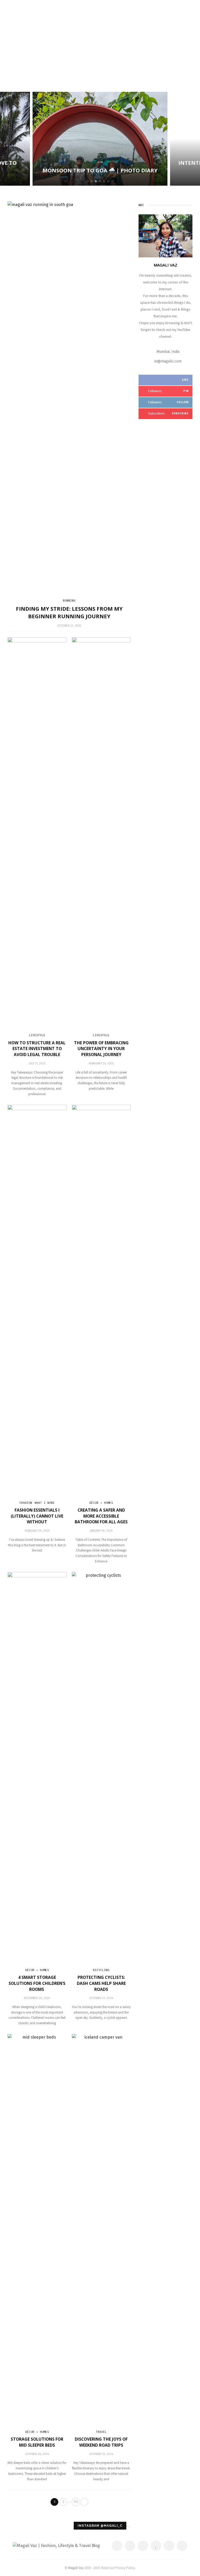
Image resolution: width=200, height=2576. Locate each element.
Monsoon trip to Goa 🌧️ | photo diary (100, 170)
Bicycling (101, 1970)
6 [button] (109, 181)
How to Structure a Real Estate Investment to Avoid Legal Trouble (37, 1049)
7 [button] (114, 181)
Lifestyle (37, 1035)
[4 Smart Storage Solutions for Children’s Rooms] (37, 1767)
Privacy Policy (125, 2568)
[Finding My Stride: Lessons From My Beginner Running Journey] (69, 396)
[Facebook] (117, 2546)
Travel (101, 2432)
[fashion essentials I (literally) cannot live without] (37, 1300)
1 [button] (88, 181)
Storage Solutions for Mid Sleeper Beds (37, 2442)
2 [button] (93, 181)
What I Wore (45, 1503)
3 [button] (97, 181)
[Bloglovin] (156, 2546)
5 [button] (105, 181)
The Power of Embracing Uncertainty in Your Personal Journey (101, 1049)
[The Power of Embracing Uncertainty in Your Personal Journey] (101, 833)
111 (76, 2502)
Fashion (26, 1503)
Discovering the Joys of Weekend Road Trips (101, 2442)
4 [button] (101, 181)
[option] (100, 139)
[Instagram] (169, 2546)
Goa (100, 162)
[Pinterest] (143, 2546)
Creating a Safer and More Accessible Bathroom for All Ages (101, 1516)
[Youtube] (182, 2546)
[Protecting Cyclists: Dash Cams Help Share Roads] (101, 1767)
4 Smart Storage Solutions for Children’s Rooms (37, 1983)
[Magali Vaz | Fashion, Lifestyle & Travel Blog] (56, 2546)
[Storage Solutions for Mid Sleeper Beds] (37, 2229)
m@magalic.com (168, 361)
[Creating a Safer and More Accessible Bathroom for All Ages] (101, 1300)
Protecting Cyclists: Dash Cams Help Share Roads (101, 1983)
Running (69, 601)
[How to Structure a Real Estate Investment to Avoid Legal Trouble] (37, 833)
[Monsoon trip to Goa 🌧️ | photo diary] (100, 139)
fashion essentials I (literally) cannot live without (37, 1516)
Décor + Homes (101, 1503)
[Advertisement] (100, 50)
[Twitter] (130, 2546)
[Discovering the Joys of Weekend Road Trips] (101, 2229)
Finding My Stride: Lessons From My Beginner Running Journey (69, 612)
